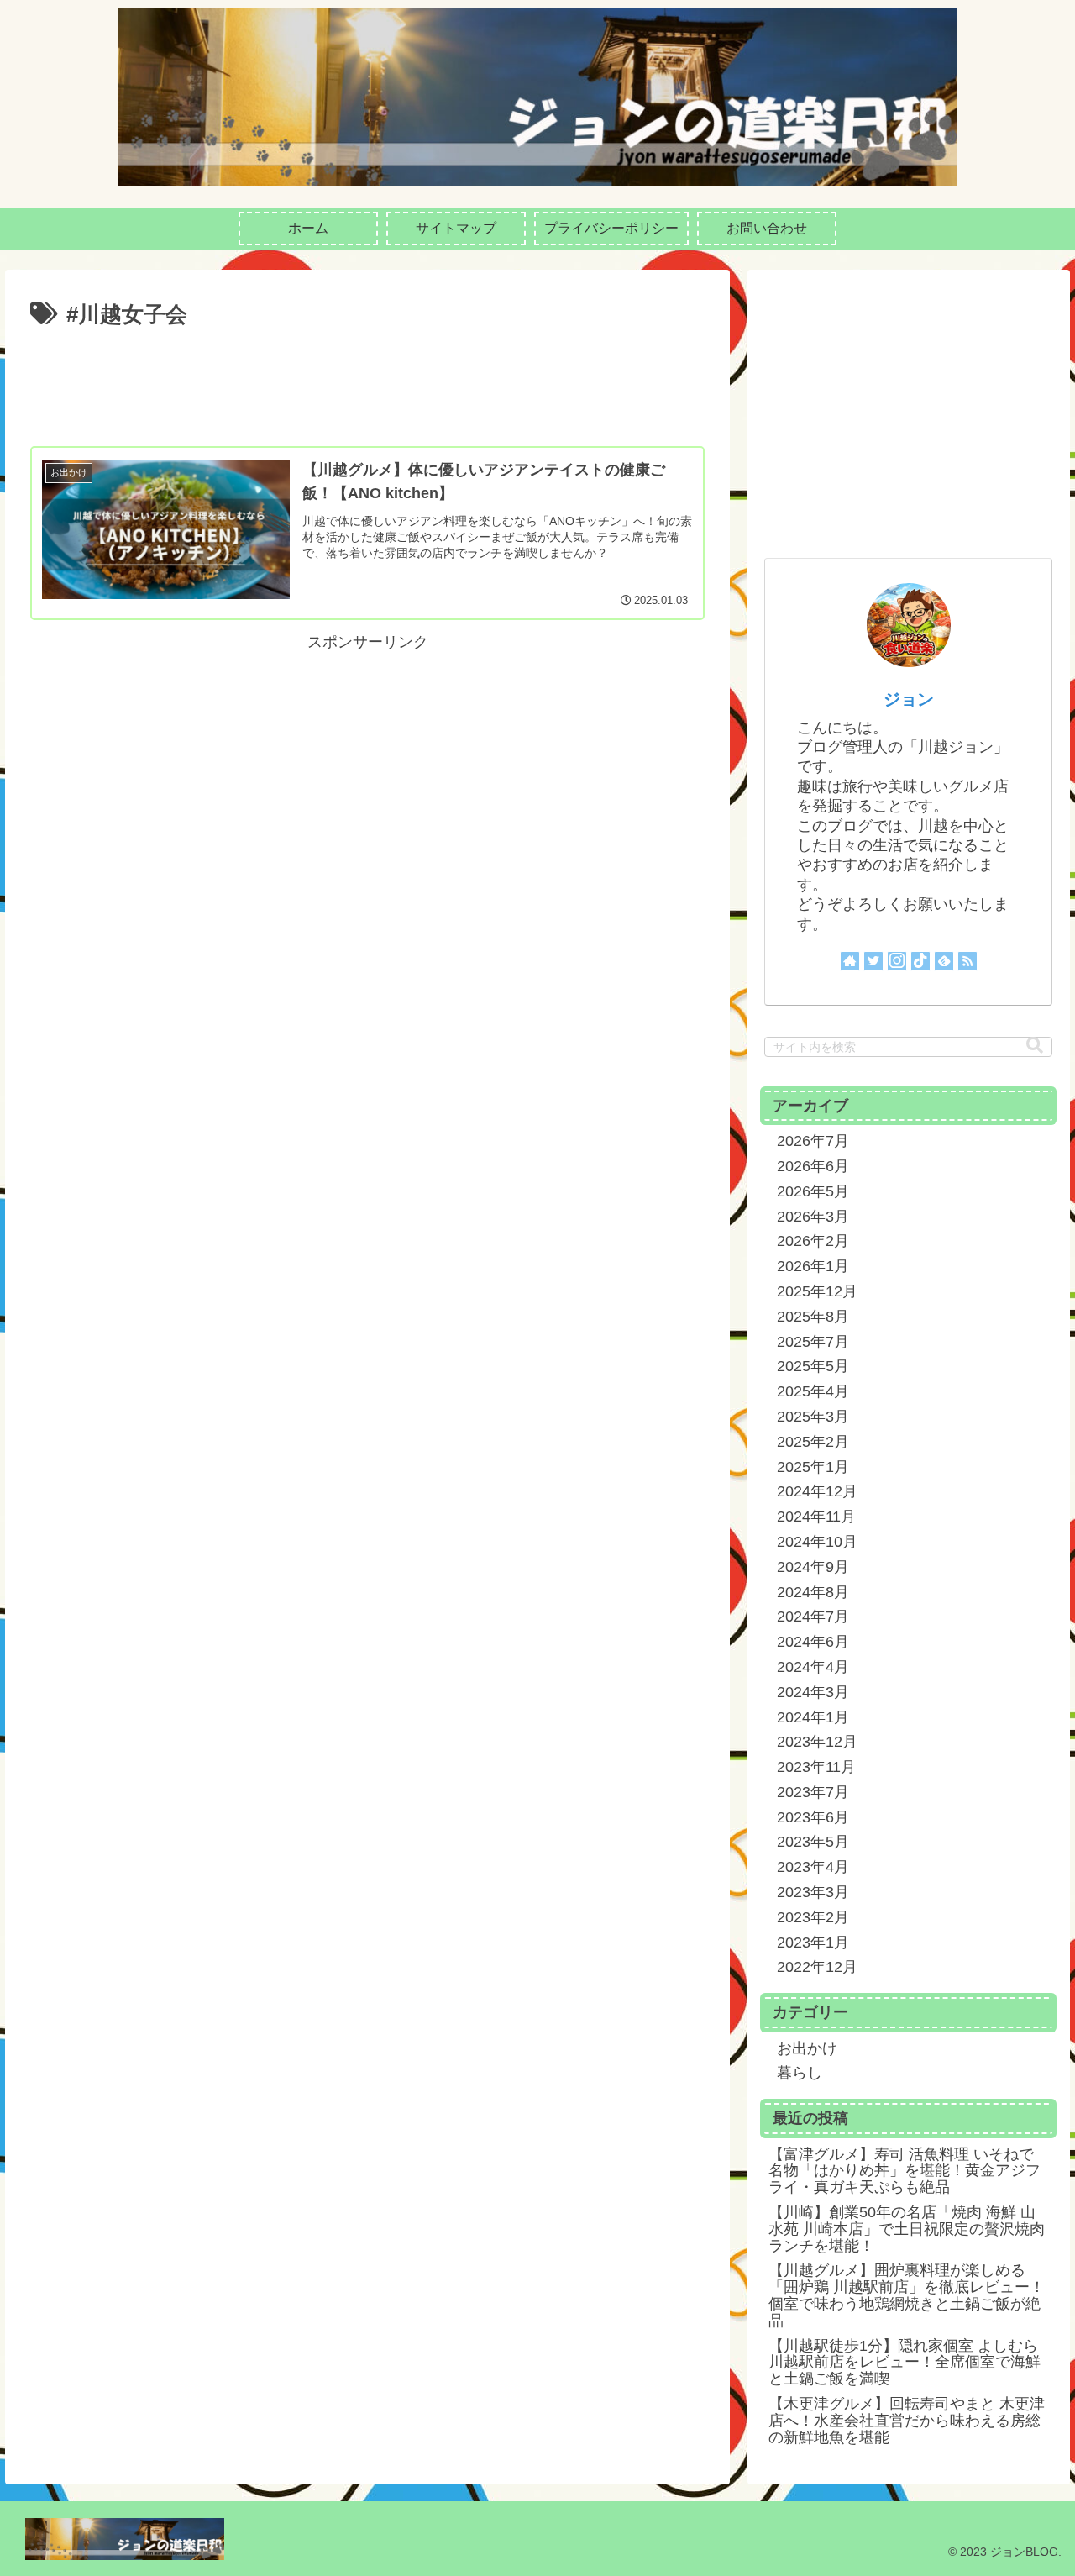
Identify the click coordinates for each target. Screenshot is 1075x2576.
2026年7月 (813, 1141)
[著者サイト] (850, 961)
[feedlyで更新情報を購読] (944, 961)
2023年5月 (813, 1842)
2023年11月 (816, 1767)
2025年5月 (813, 1366)
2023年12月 (817, 1742)
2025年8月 (813, 1317)
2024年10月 (817, 1542)
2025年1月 (813, 1467)
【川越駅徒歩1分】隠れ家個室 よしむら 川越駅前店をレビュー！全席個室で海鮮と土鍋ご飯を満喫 (905, 2363)
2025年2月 (813, 1442)
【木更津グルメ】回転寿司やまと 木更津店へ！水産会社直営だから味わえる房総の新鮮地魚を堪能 (907, 2421)
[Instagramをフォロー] (897, 961)
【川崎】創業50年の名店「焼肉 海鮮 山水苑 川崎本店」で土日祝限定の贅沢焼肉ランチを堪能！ (907, 2229)
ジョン (909, 699)
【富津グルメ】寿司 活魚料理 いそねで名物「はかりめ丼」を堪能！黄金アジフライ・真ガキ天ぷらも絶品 (905, 2171)
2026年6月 (813, 1166)
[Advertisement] (367, 381)
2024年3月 (813, 1692)
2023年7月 (813, 1792)
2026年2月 (813, 1241)
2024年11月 (816, 1517)
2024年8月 (813, 1592)
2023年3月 (813, 1892)
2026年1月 (813, 1266)
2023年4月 (813, 1867)
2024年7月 (813, 1617)
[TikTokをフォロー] (920, 961)
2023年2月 (813, 1917)
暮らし (800, 2073)
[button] (1035, 1046)
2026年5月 (813, 1191)
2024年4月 (813, 1667)
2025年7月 (813, 1342)
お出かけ (807, 2048)
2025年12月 (817, 1291)
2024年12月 (817, 1491)
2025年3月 (813, 1417)
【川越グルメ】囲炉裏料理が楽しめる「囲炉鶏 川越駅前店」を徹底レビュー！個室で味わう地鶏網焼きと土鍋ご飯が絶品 (907, 2295)
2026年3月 (813, 1217)
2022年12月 (817, 1967)
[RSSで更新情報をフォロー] (967, 961)
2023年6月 (813, 1817)
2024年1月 (813, 1717)
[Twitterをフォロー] (873, 961)
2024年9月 (813, 1567)
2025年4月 (813, 1391)
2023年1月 (813, 1943)
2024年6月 (813, 1642)
